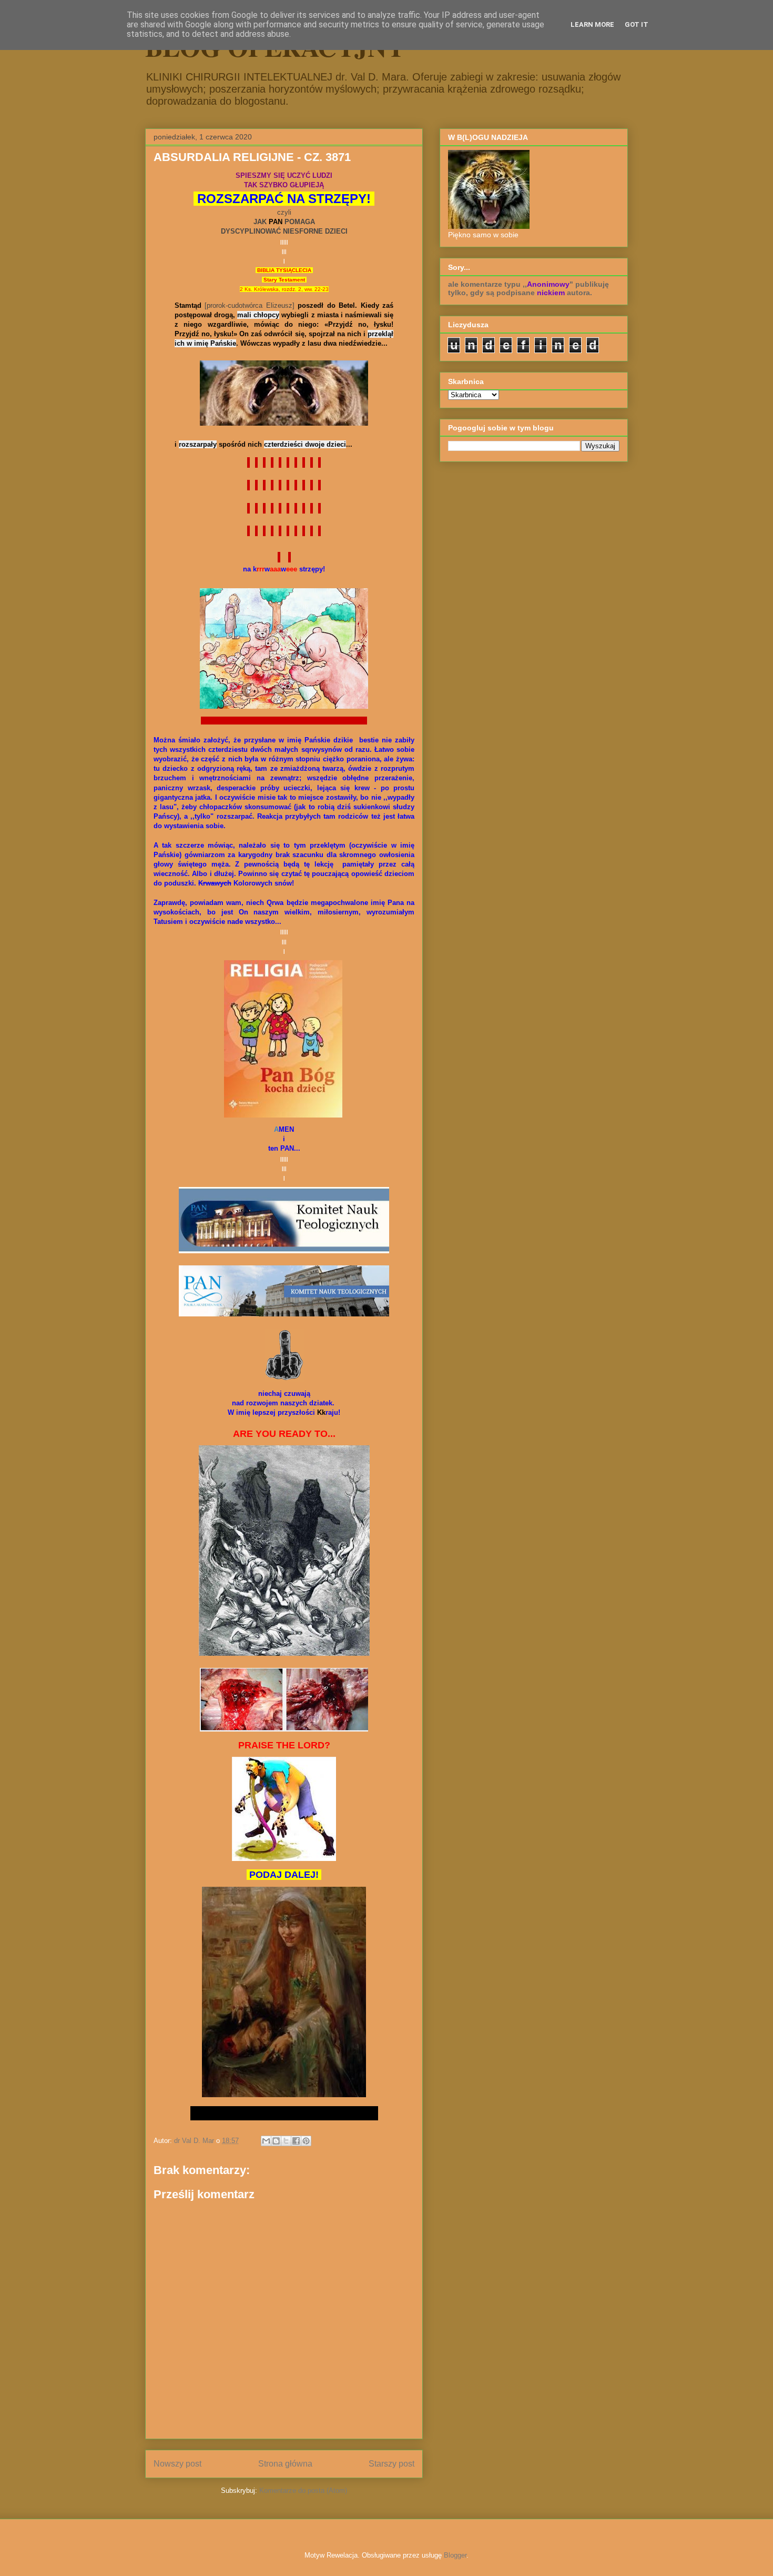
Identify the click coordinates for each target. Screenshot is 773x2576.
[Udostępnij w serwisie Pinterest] (306, 2141)
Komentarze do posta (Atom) (303, 2491)
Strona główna (285, 2464)
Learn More (592, 24)
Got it (637, 24)
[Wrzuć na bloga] (276, 2141)
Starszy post (391, 2464)
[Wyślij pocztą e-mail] (266, 2141)
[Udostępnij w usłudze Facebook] (296, 2141)
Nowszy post (177, 2464)
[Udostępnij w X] (286, 2141)
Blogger (455, 2555)
